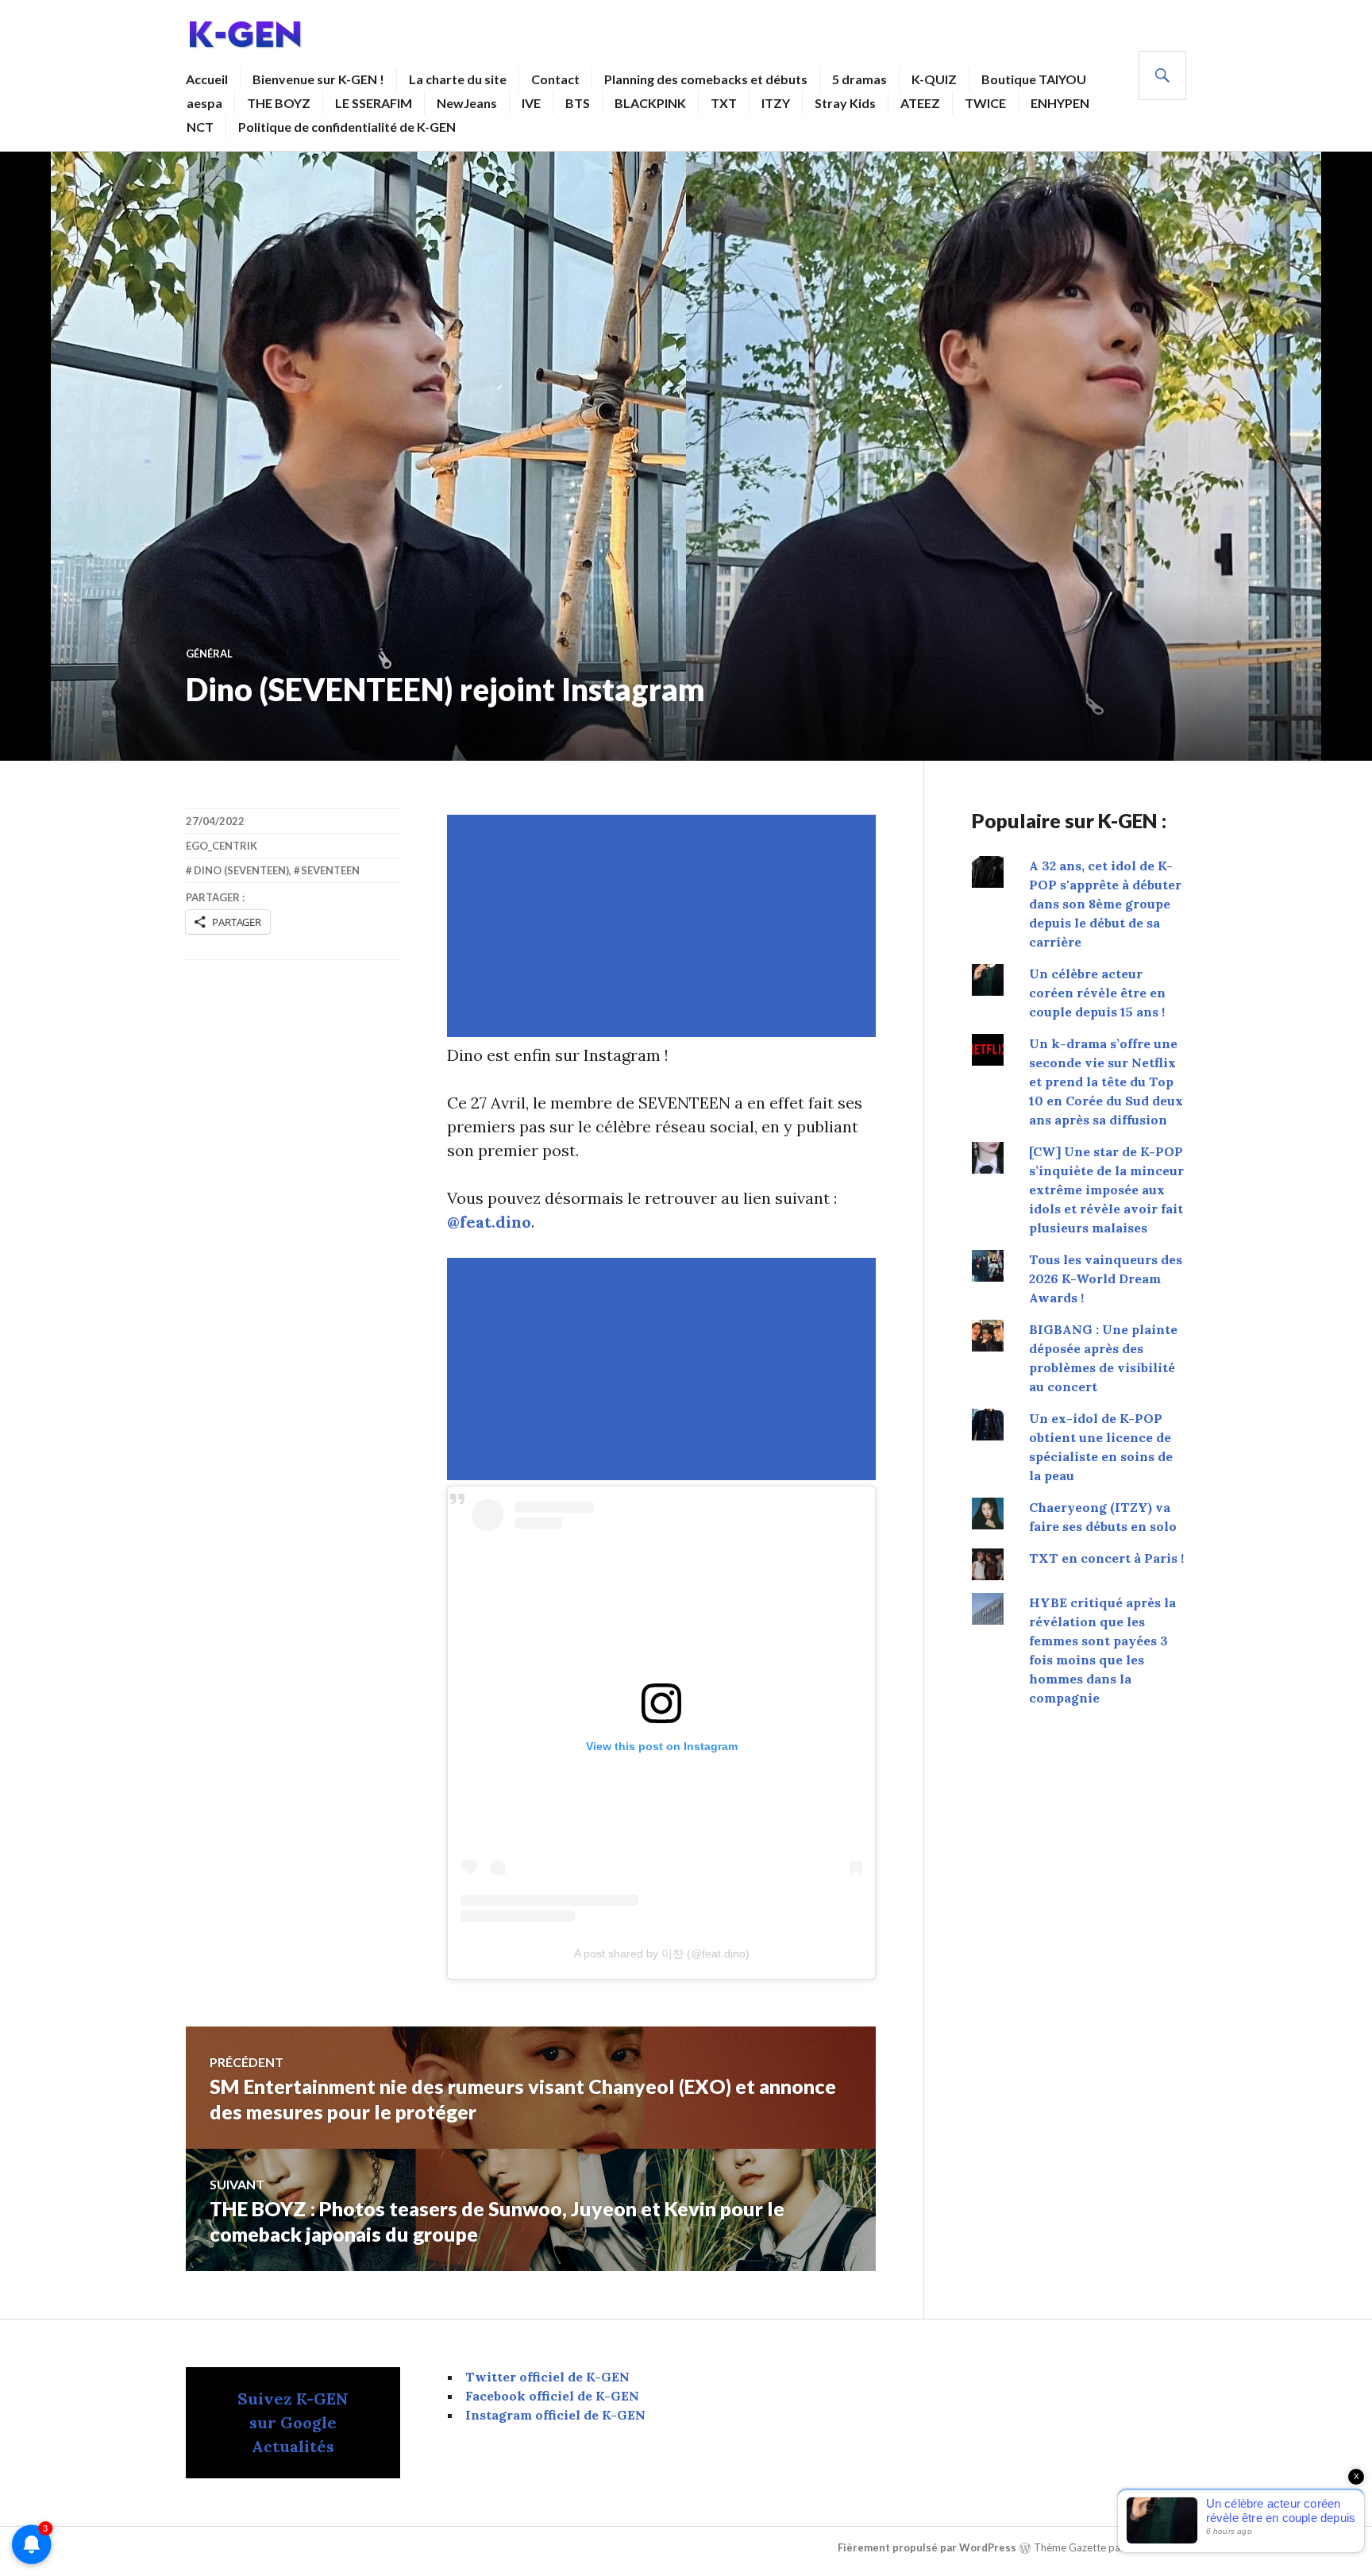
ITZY (776, 103)
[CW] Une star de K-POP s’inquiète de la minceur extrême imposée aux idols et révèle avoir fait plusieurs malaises (1106, 1190)
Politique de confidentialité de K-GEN (347, 127)
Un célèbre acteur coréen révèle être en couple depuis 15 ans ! (1097, 993)
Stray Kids (845, 103)
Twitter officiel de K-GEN (547, 2377)
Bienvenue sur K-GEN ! (318, 79)
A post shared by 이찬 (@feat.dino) (662, 1953)
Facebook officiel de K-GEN (552, 2396)
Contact (555, 79)
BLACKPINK (650, 103)
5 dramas (859, 79)
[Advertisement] (665, 926)
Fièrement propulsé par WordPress (927, 2547)
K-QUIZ (934, 79)
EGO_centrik (222, 846)
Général (209, 654)
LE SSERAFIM (374, 103)
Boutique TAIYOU (1034, 79)
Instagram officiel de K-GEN (555, 2415)
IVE (531, 103)
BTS (578, 103)
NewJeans (467, 103)
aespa (204, 103)
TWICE (985, 103)
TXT (724, 103)
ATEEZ (920, 103)
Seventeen (330, 870)
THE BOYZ (279, 103)
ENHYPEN (1060, 103)
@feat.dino (489, 1222)
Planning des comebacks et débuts (706, 79)
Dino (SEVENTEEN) (241, 870)
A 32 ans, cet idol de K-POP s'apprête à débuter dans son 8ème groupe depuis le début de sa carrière (1105, 904)
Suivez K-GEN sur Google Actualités (293, 2422)
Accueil (207, 79)
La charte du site (458, 79)
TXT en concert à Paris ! (1106, 1558)
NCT (200, 127)
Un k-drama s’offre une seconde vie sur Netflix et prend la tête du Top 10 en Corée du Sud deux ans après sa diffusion (1106, 1082)
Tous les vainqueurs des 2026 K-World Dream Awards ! (1106, 1278)
